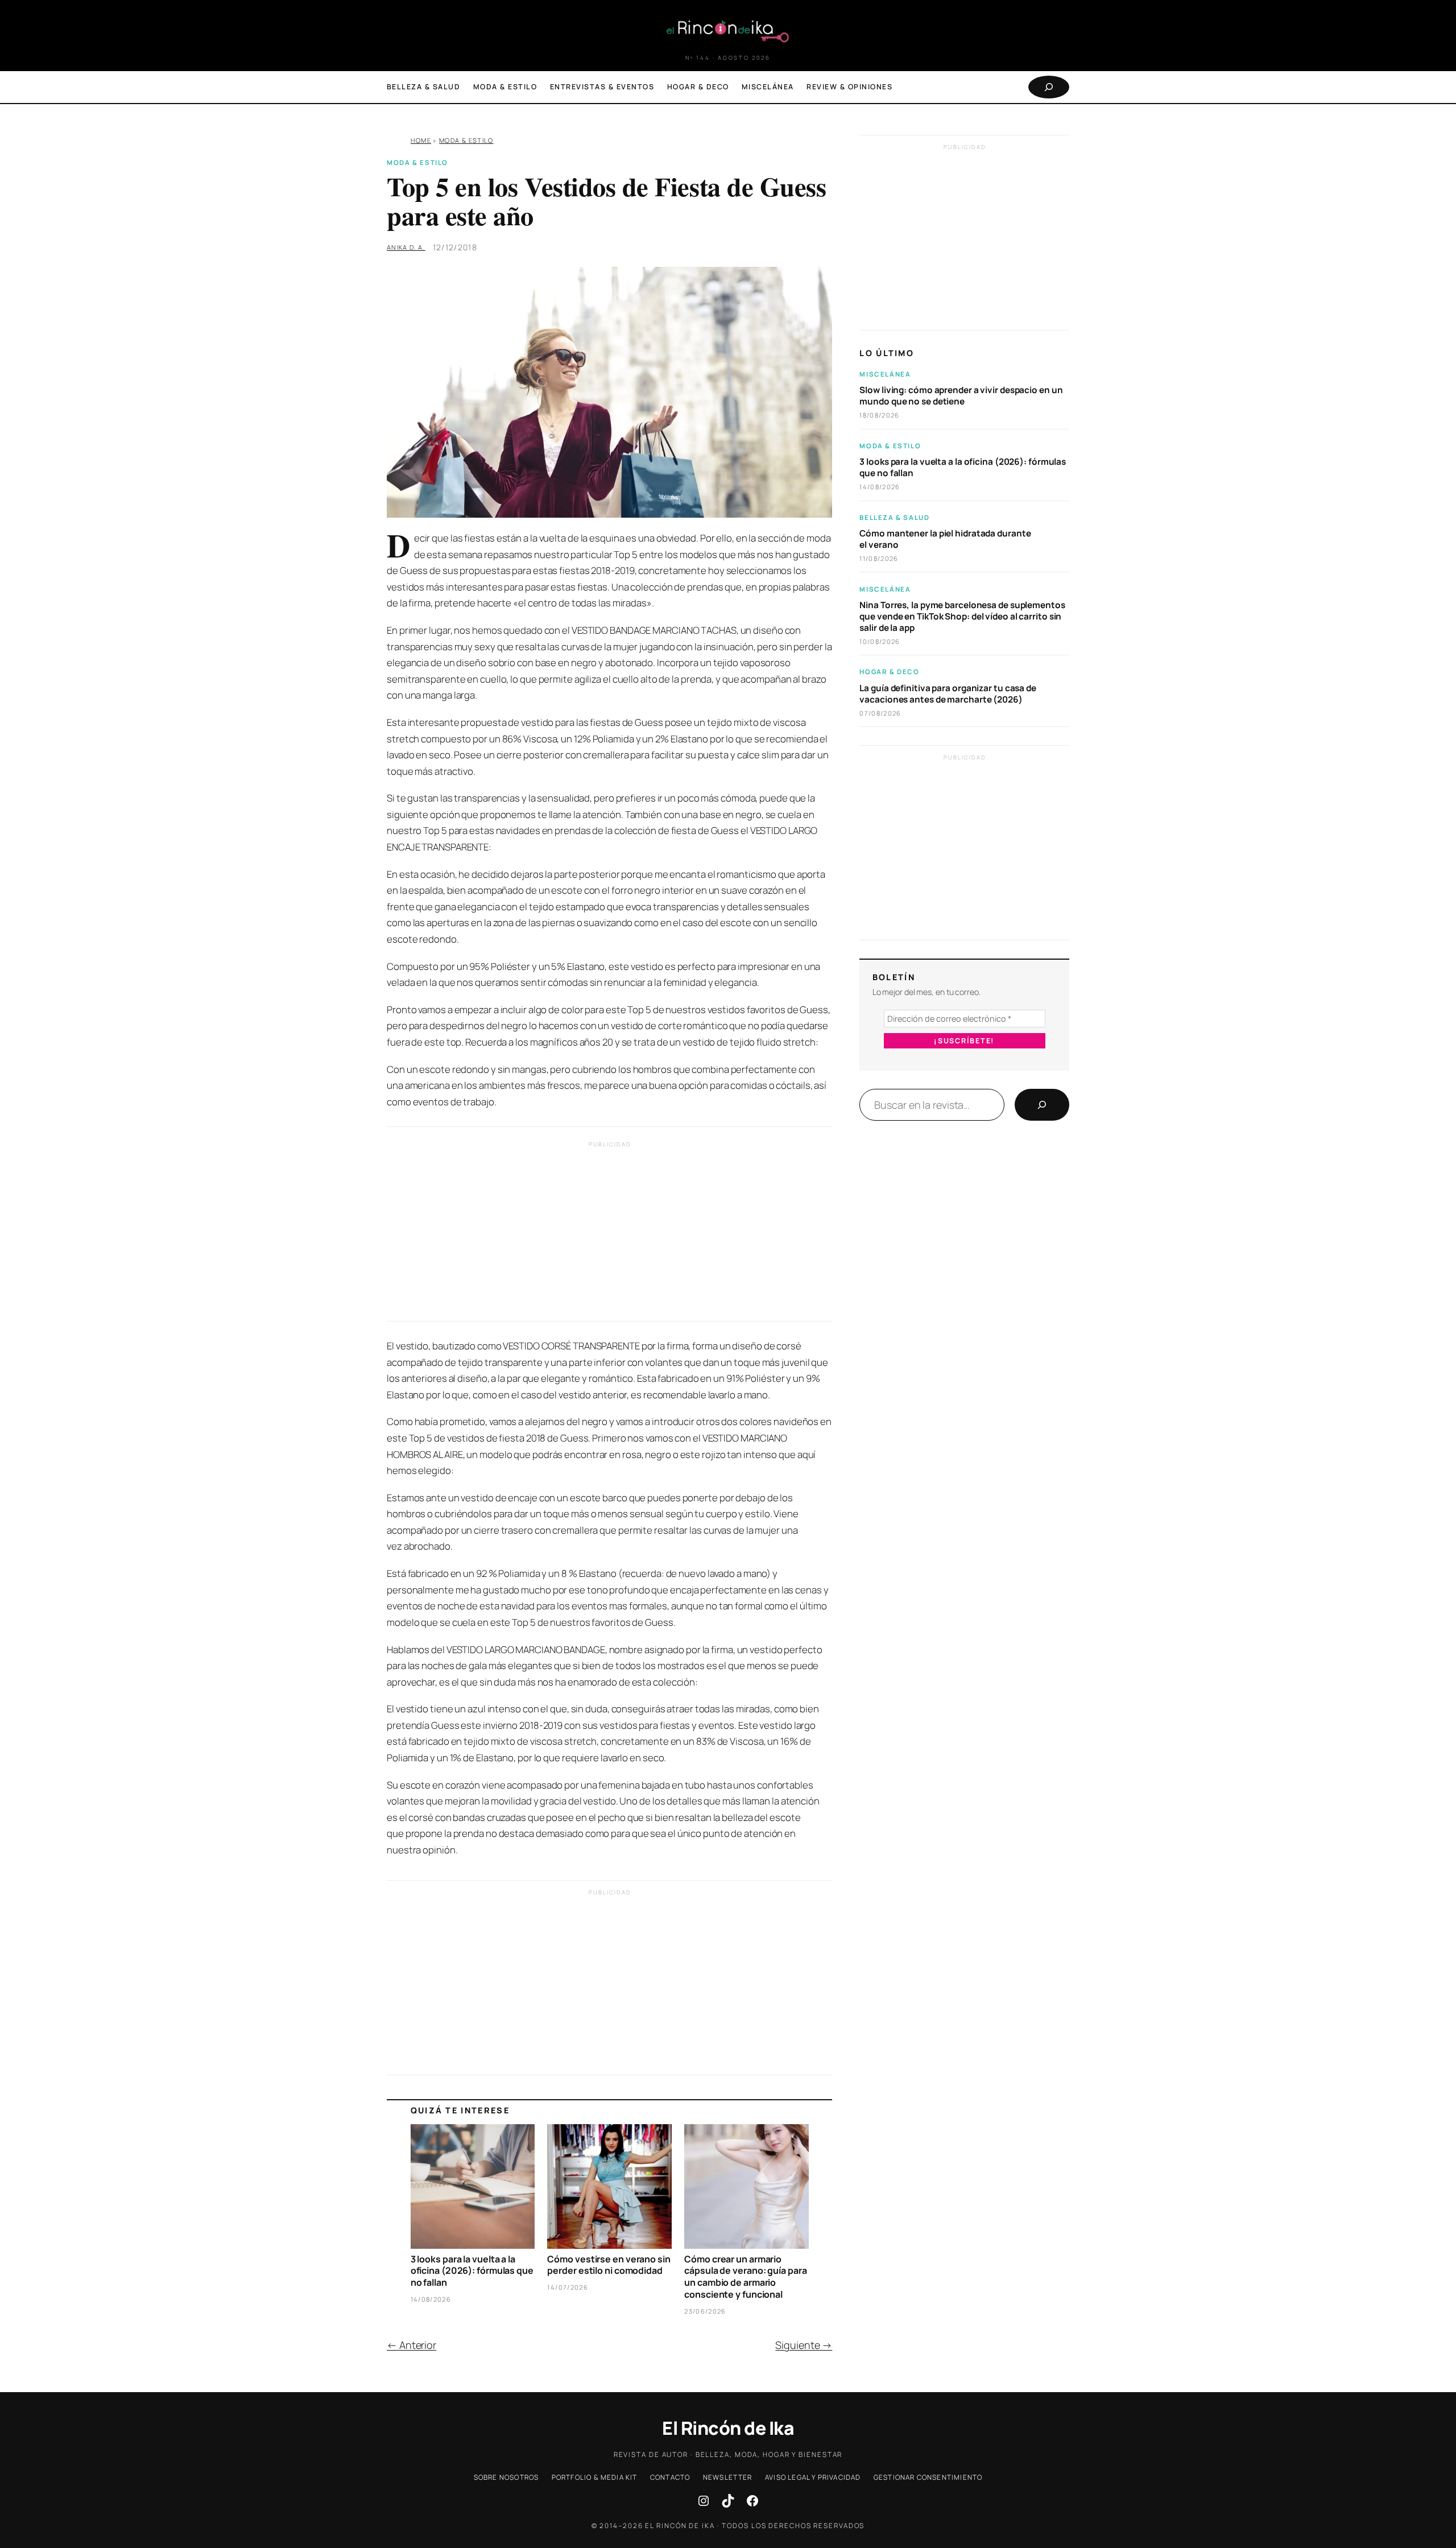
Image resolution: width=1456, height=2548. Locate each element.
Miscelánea (885, 374)
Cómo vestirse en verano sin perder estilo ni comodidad (609, 2265)
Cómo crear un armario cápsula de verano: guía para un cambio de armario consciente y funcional (745, 2277)
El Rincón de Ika (728, 2428)
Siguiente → (804, 2345)
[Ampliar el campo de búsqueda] (1049, 87)
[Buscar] (1042, 1105)
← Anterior (411, 2345)
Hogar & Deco (889, 672)
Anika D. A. (406, 247)
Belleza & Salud (894, 517)
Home (421, 140)
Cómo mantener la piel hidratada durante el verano (945, 539)
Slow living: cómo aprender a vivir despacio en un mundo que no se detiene (961, 396)
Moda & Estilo (466, 140)
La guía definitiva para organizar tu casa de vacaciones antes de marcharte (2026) (948, 694)
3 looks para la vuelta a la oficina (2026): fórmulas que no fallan (472, 2271)
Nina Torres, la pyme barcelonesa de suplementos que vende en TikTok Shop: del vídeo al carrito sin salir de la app (962, 617)
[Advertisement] (609, 1234)
